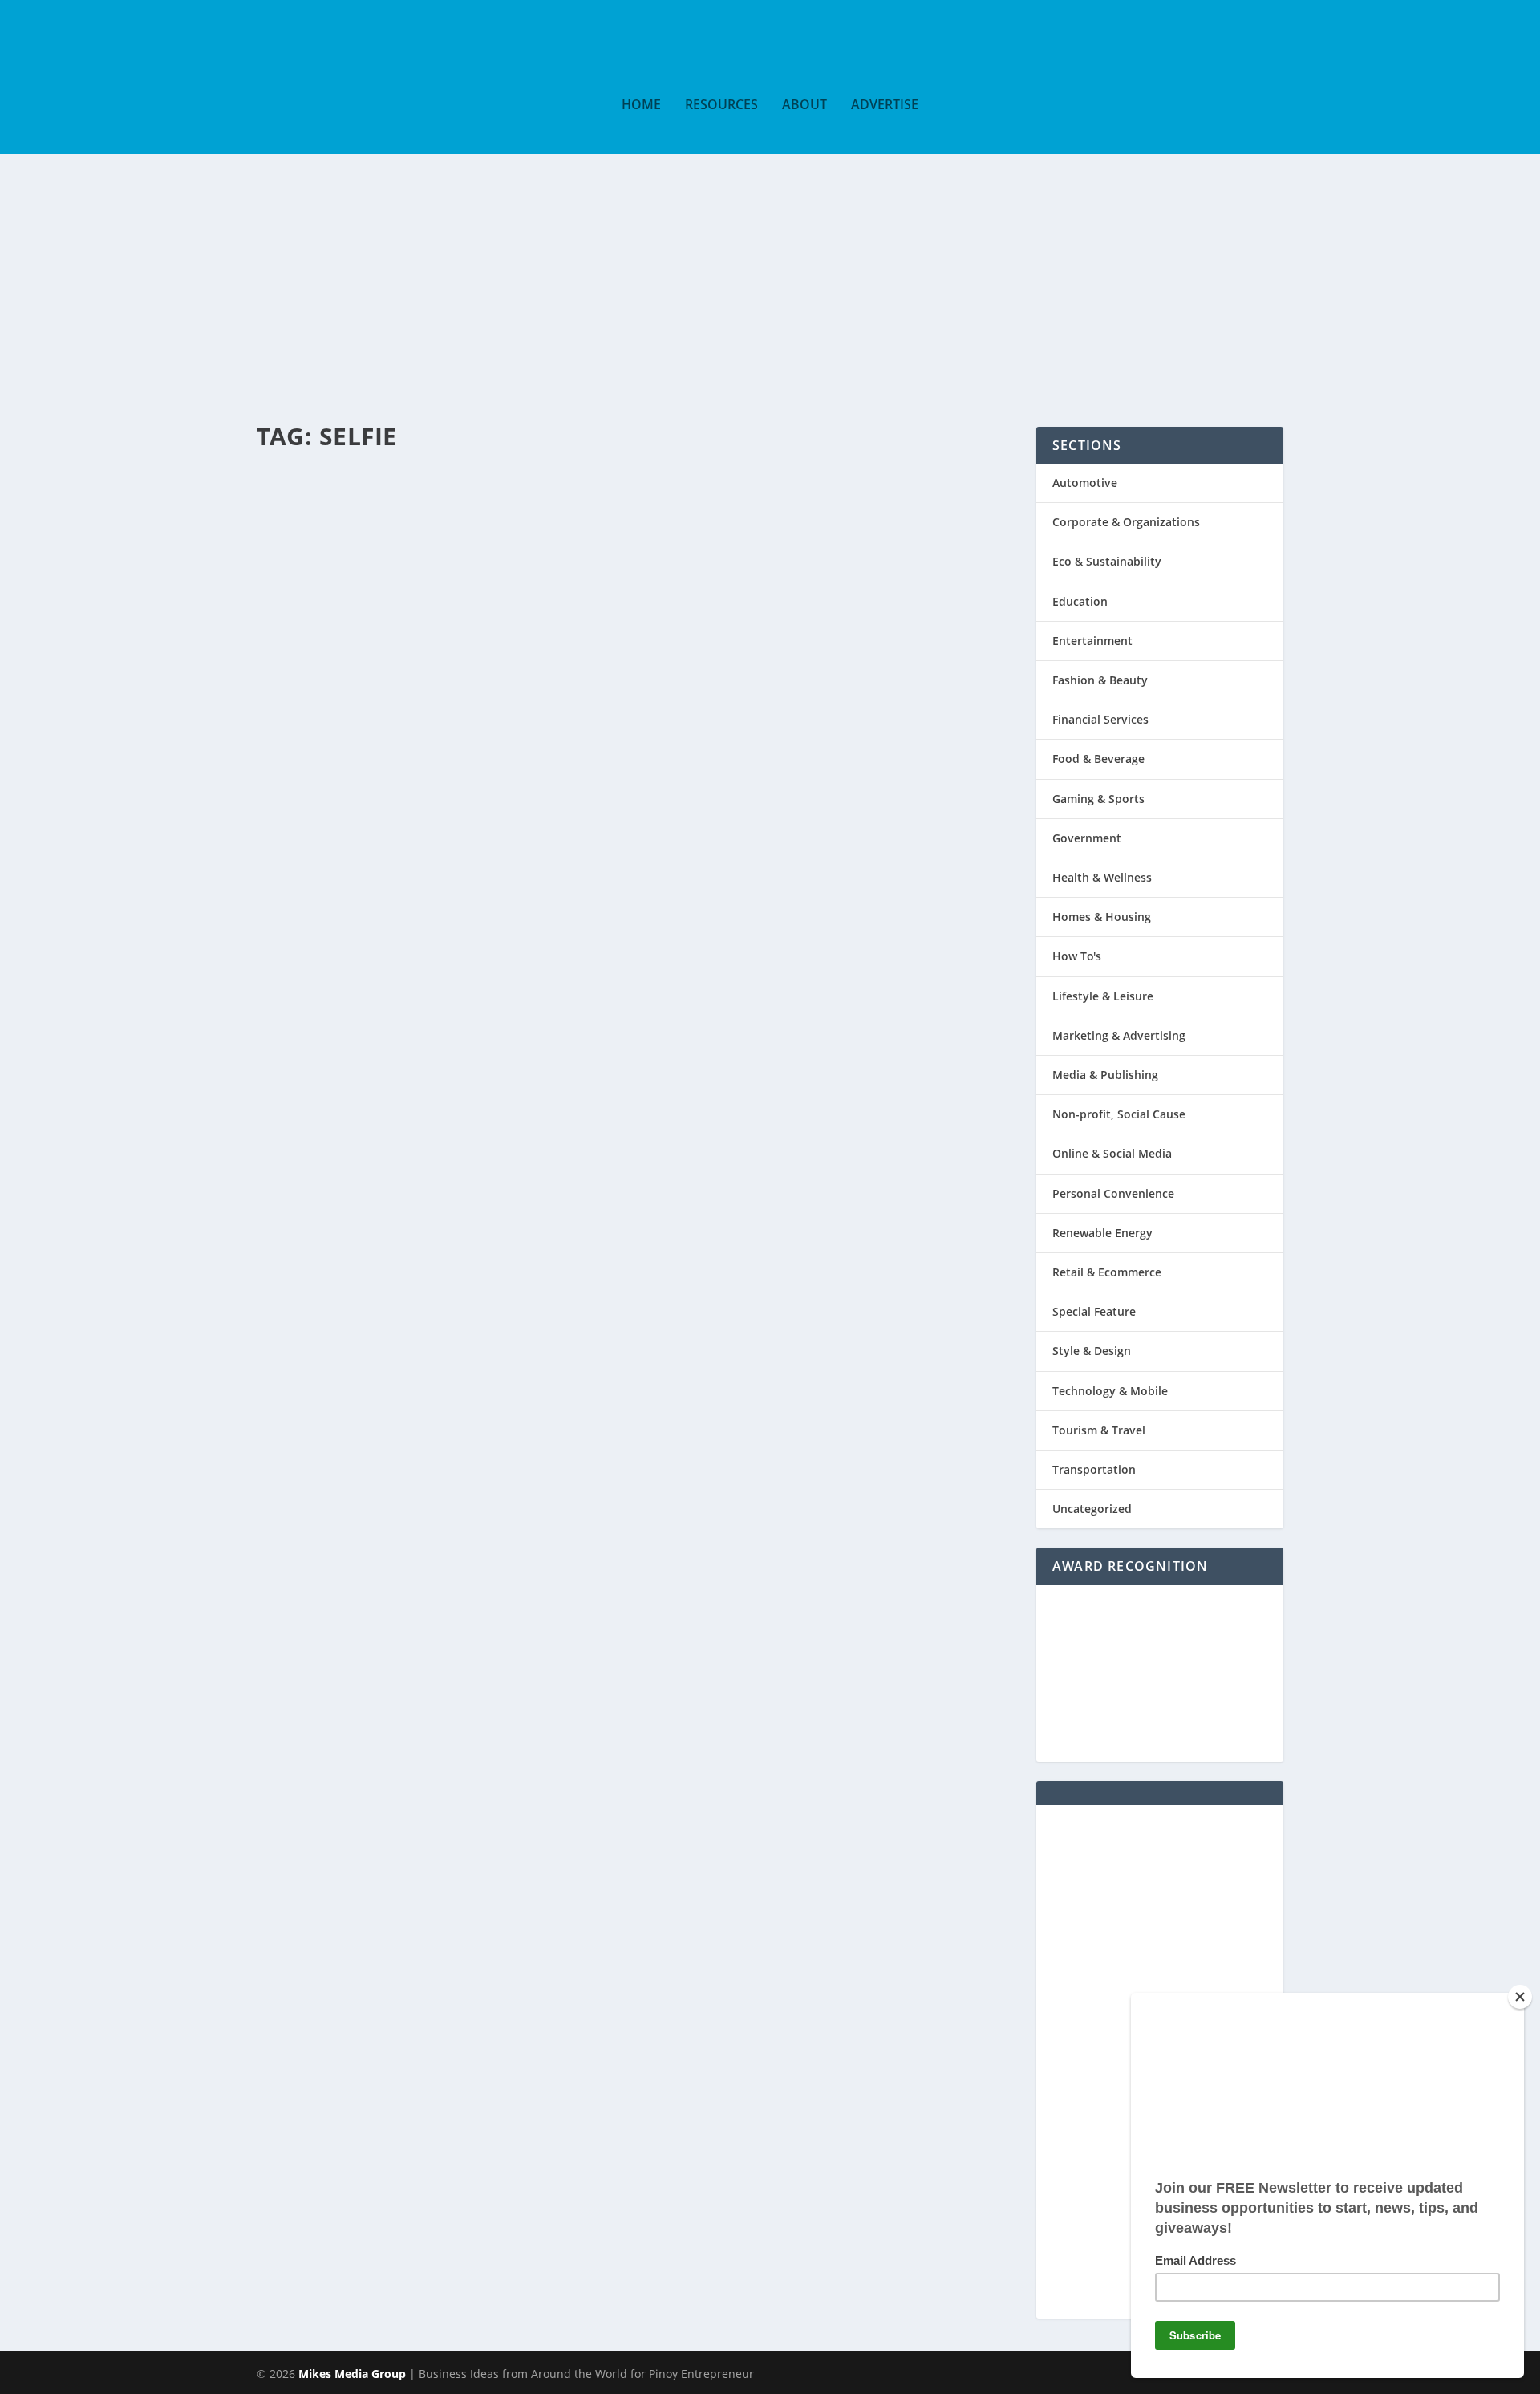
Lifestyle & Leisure (1103, 996)
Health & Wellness (1102, 877)
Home (641, 105)
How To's (1077, 956)
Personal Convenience (1113, 1193)
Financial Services (1100, 719)
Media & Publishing (1105, 1075)
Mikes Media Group (352, 2374)
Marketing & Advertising (1119, 1035)
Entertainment (487, 519)
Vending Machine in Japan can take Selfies (563, 489)
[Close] (1520, 1997)
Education (1080, 601)
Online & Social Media (1112, 1153)
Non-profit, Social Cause (1119, 1114)
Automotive (1085, 483)
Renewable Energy (1102, 1233)
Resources (721, 105)
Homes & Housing (1102, 917)
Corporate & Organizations (1126, 522)
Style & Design (1092, 1351)
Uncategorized (1092, 1509)
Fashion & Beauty (1100, 680)
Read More (328, 648)
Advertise (885, 105)
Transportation (1094, 1469)
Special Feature (558, 519)
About (804, 105)
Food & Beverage (1098, 759)
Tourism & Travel (1099, 1430)
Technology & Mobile (1110, 1391)
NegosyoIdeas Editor (332, 519)
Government (1087, 838)
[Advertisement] (770, 274)
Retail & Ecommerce (1107, 1272)
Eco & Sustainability (1107, 561)
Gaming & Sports (1098, 799)
